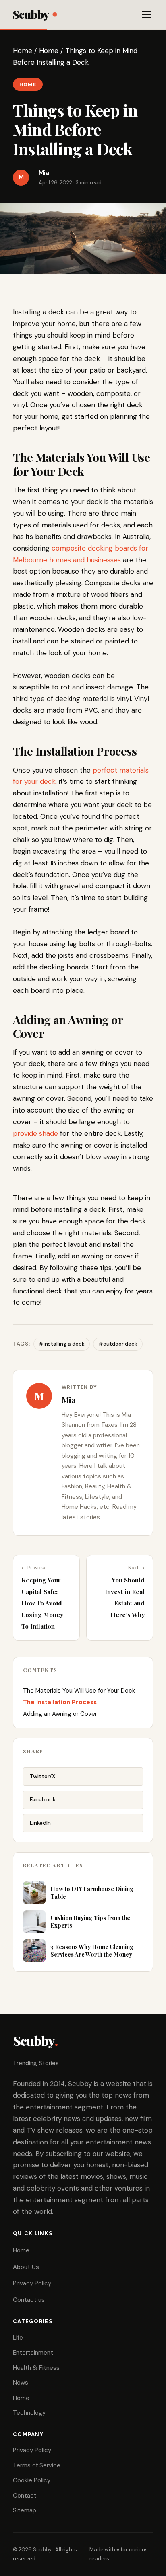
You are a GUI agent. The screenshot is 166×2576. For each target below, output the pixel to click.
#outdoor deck (118, 1344)
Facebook (43, 1799)
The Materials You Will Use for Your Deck (79, 1691)
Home (23, 51)
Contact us (29, 2300)
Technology (29, 2413)
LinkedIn (40, 1823)
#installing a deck (62, 1344)
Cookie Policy (32, 2480)
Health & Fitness (36, 2368)
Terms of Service (37, 2465)
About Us (26, 2267)
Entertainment (33, 2353)
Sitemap (25, 2510)
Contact (25, 2496)
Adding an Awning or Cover (60, 1714)
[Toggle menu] (147, 14)
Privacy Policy (32, 2283)
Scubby (31, 14)
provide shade (35, 1133)
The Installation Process (60, 1702)
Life (18, 2338)
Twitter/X (43, 1776)
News (21, 2383)
